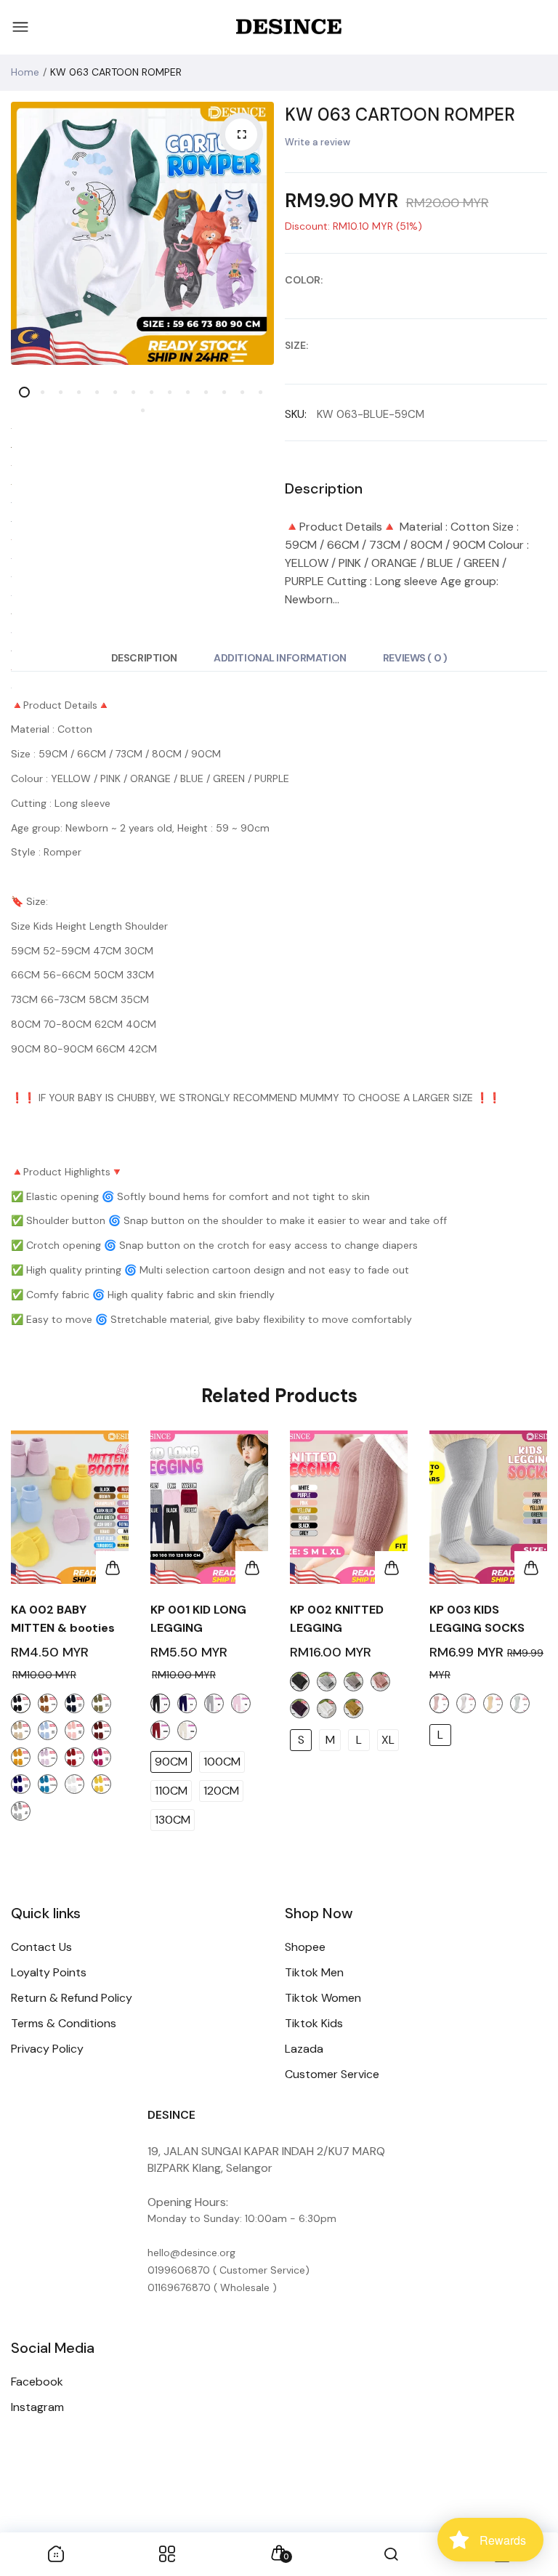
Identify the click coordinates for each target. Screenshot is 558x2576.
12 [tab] (224, 392)
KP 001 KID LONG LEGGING (198, 1619)
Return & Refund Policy (72, 1998)
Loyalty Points (49, 1972)
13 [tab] (242, 392)
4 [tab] (79, 392)
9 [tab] (170, 392)
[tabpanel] (142, 233)
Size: (296, 345)
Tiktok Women (323, 1998)
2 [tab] (43, 392)
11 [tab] (206, 392)
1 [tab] (24, 392)
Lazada (304, 2049)
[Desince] (289, 28)
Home (25, 72)
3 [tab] (61, 392)
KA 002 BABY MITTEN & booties (63, 1619)
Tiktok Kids (314, 2023)
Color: (304, 280)
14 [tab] (260, 392)
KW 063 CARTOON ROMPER (400, 114)
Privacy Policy (47, 2049)
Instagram (37, 2407)
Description (144, 658)
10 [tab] (188, 392)
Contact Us (41, 1947)
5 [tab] (97, 392)
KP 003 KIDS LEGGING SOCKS (477, 1619)
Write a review (318, 142)
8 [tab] (151, 392)
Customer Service (332, 2074)
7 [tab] (133, 392)
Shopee (305, 1947)
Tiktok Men (314, 1972)
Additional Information (280, 658)
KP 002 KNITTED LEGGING (337, 1619)
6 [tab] (115, 392)
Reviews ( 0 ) (415, 658)
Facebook (37, 2382)
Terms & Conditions (64, 2023)
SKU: (296, 414)
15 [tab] (142, 410)
